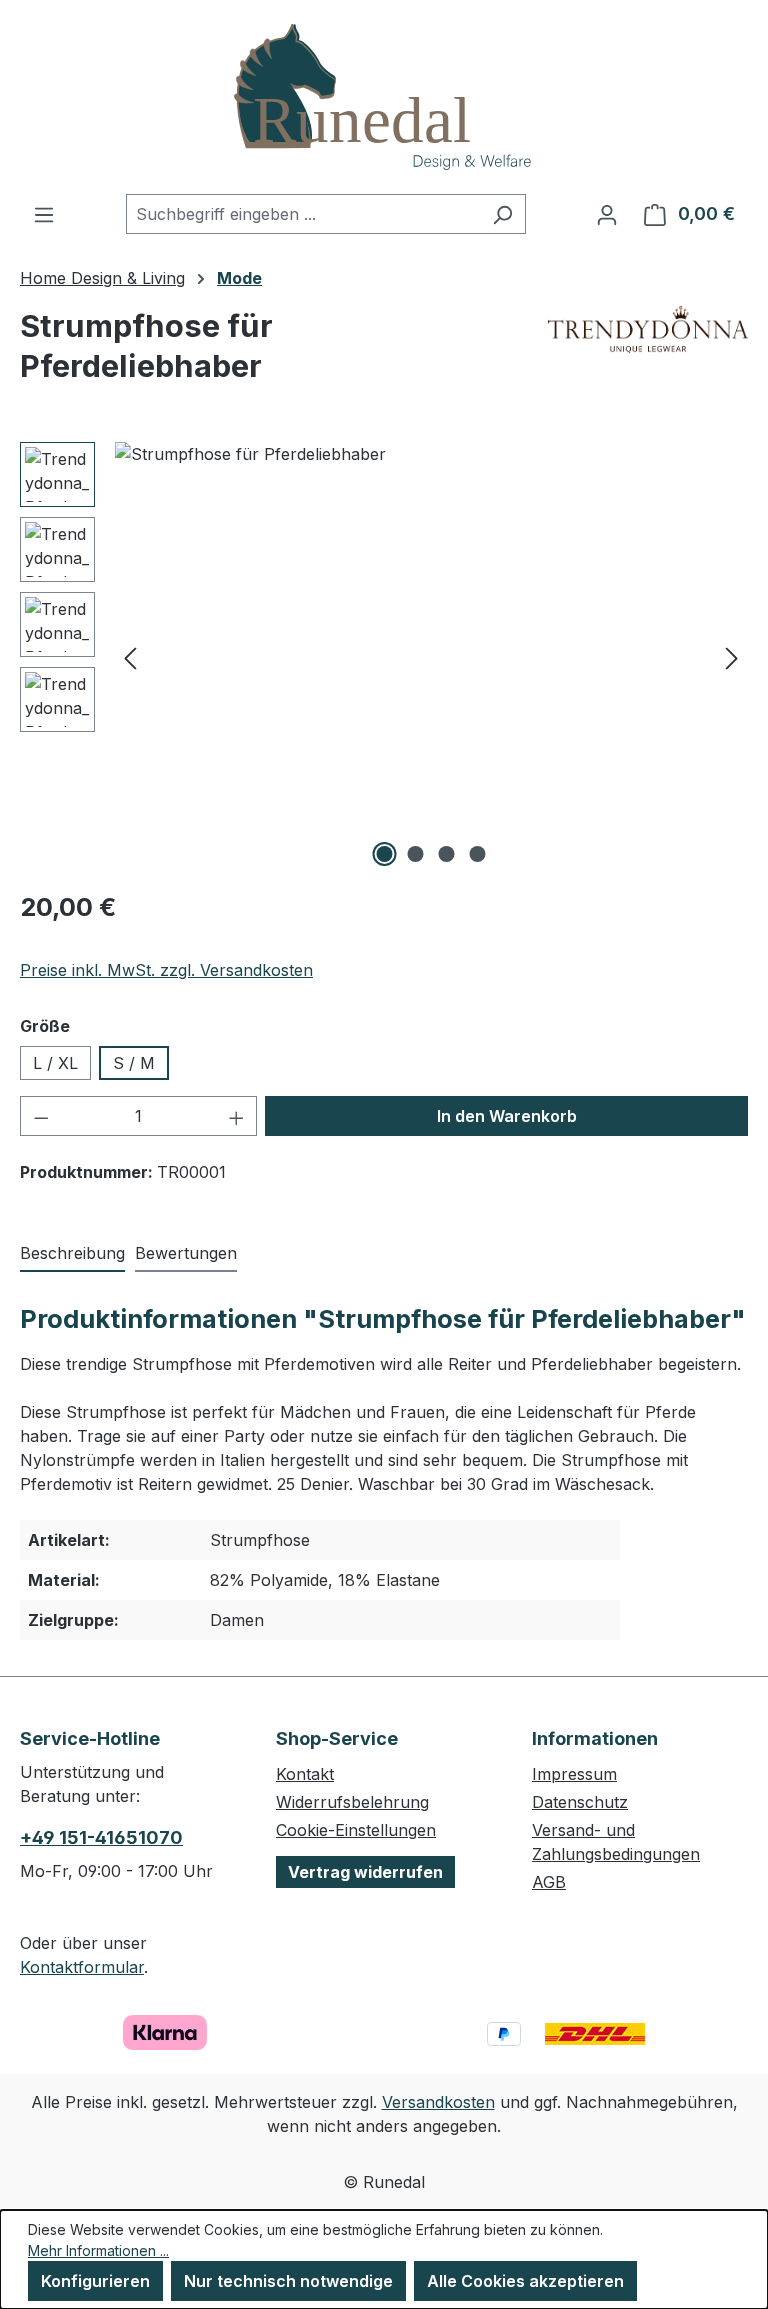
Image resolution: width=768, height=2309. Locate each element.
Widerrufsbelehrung (352, 1802)
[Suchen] (502, 214)
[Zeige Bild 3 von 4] (447, 854)
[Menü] (44, 214)
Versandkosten (438, 2102)
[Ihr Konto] (607, 214)
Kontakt (305, 1774)
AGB (549, 1882)
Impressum (574, 1774)
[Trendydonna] (648, 354)
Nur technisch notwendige (288, 2281)
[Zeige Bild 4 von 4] (478, 854)
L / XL (55, 1063)
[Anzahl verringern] (41, 1116)
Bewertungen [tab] (186, 1253)
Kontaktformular (82, 1967)
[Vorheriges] (130, 657)
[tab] (72, 1254)
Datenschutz (580, 1802)
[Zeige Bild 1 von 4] (385, 854)
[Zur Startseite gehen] (384, 97)
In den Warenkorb (507, 1116)
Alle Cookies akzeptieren (525, 2281)
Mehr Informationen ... (98, 2250)
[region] (384, 657)
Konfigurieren (95, 2281)
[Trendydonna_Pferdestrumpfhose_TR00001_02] (431, 657)
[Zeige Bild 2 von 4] (416, 854)
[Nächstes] (732, 657)
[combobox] (303, 214)
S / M (134, 1063)
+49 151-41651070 (101, 1837)
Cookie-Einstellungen (356, 1830)
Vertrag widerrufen (365, 1872)
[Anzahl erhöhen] (237, 1116)
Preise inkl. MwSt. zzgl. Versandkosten (166, 970)
